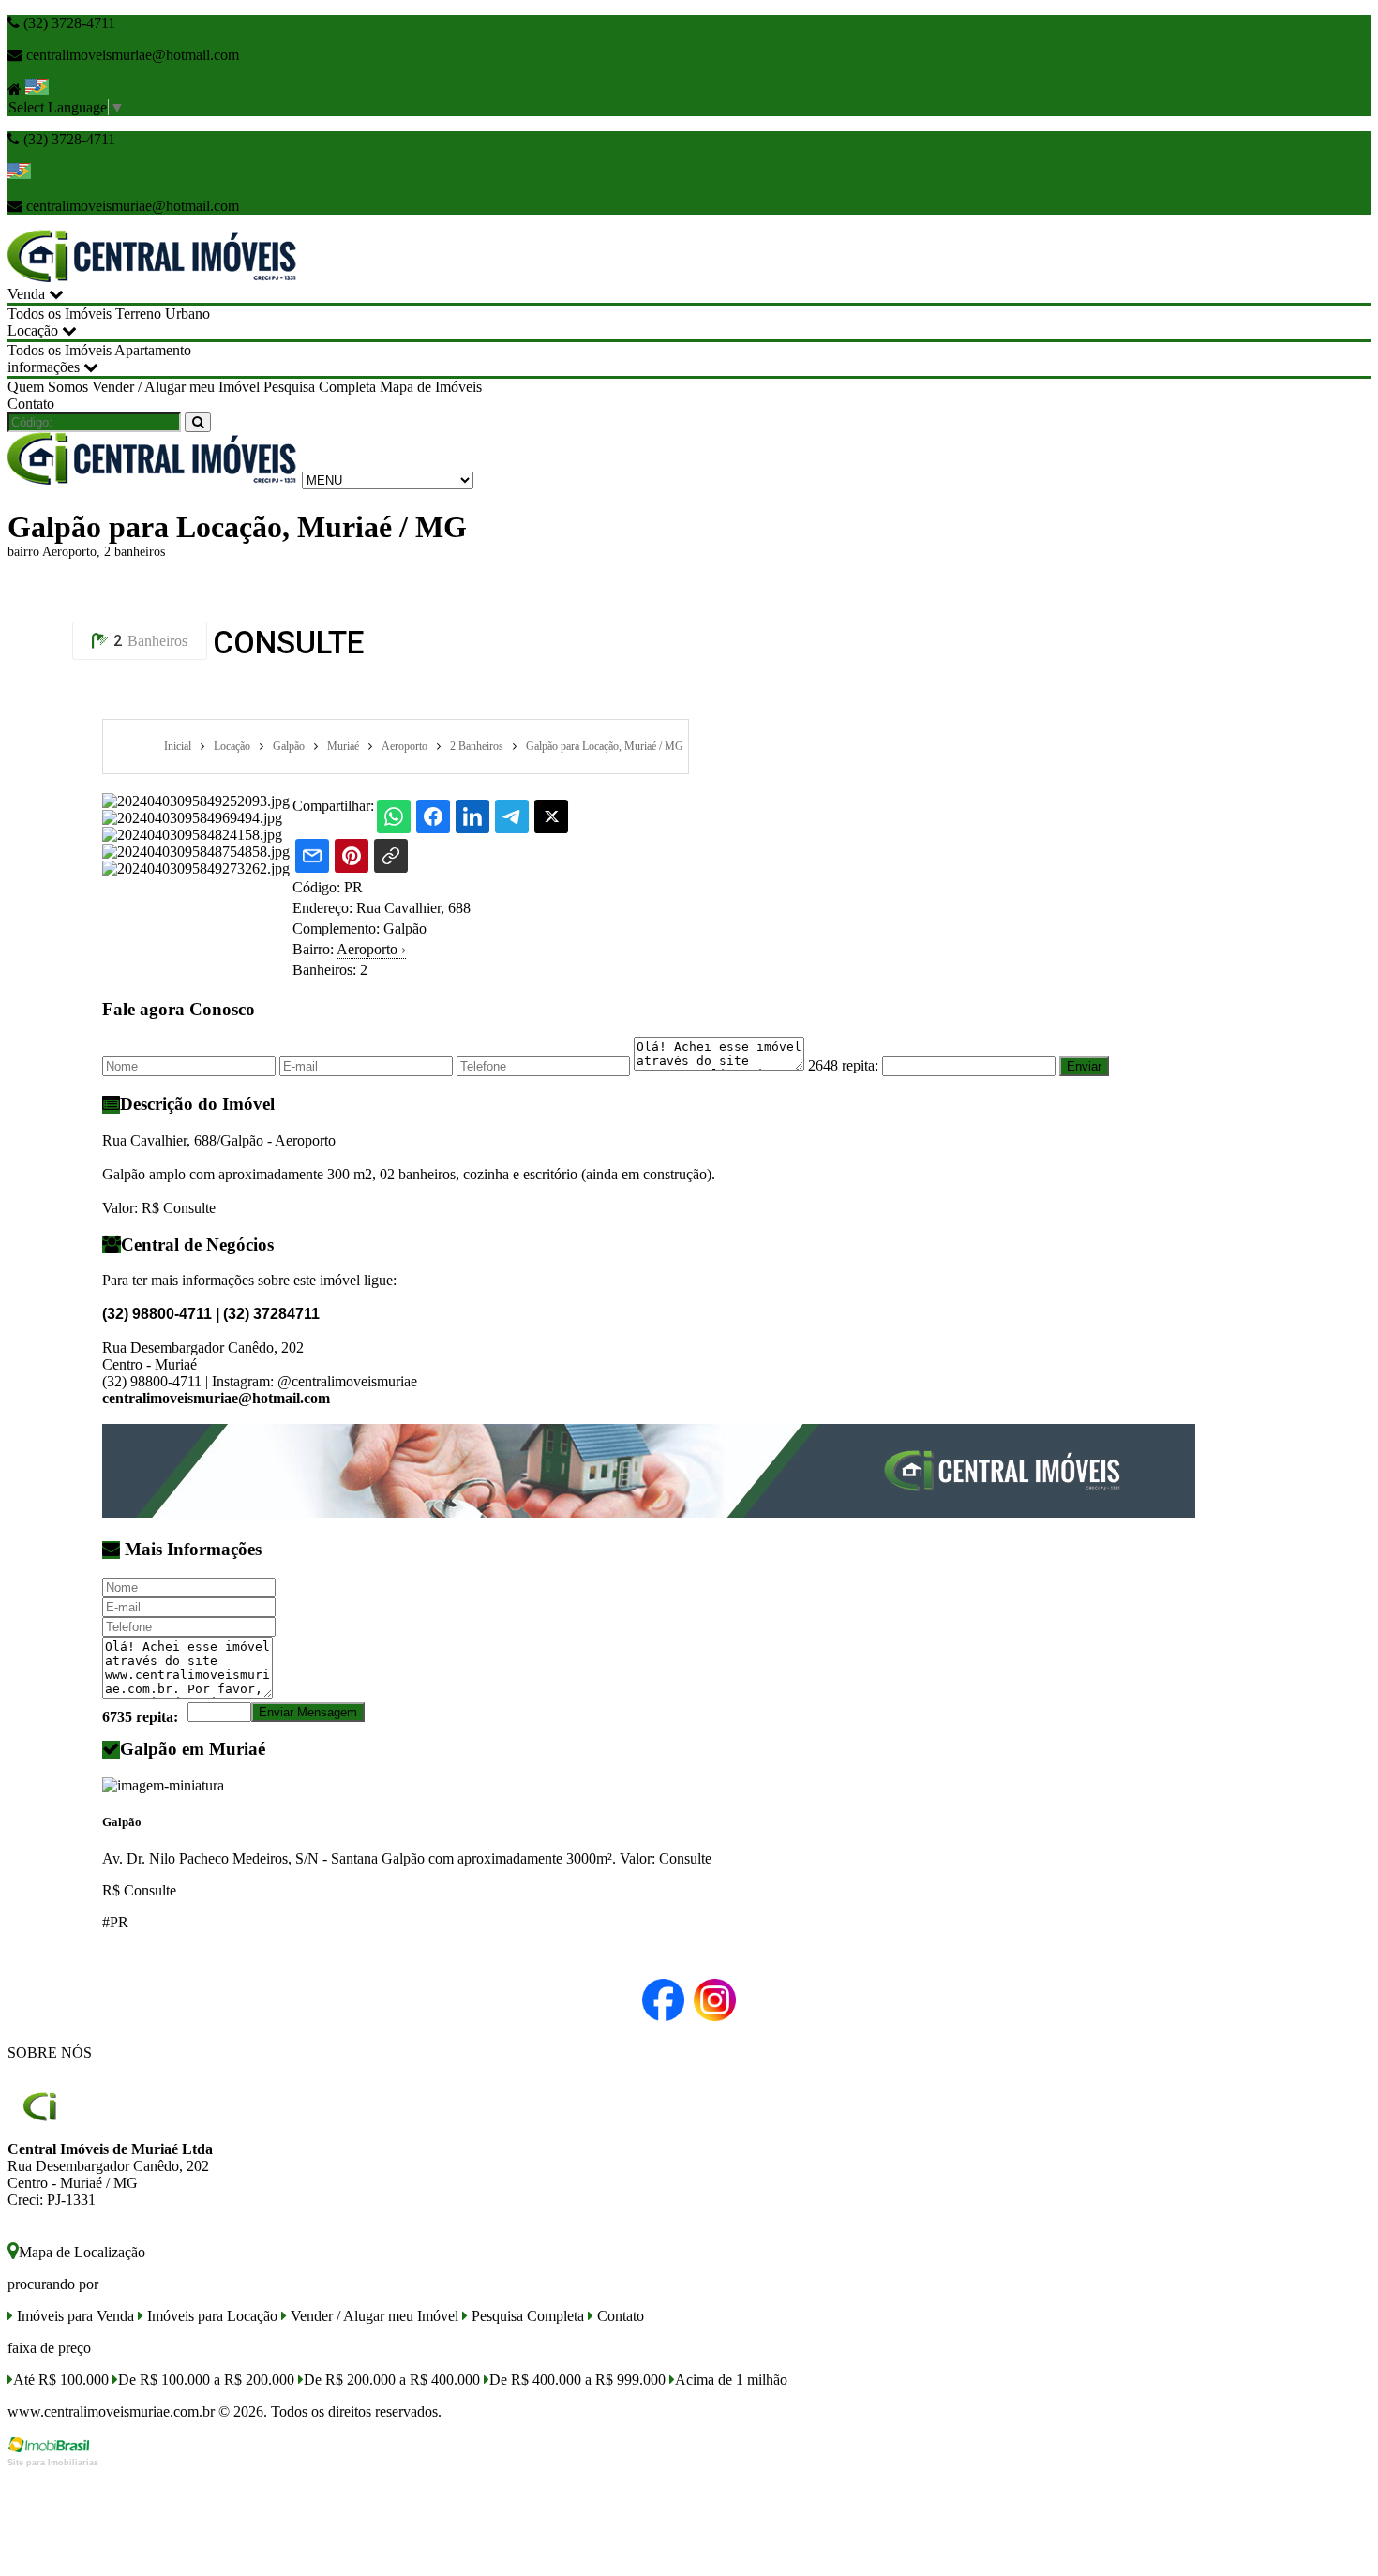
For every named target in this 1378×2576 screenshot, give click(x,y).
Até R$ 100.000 (61, 2380)
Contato (31, 404)
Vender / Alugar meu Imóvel (176, 387)
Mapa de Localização (82, 2252)
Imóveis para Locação (210, 2316)
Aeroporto (371, 949)
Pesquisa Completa (320, 387)
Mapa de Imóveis (431, 387)
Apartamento (153, 350)
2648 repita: (843, 1065)
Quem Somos (48, 387)
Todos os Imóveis (60, 314)
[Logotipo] (153, 479)
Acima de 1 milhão (731, 2380)
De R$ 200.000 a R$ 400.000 (392, 2380)
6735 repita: (140, 1717)
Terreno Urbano (163, 314)
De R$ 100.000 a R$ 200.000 (206, 2380)
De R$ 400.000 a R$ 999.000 (577, 2380)
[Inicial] (153, 277)
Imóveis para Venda (74, 2316)
